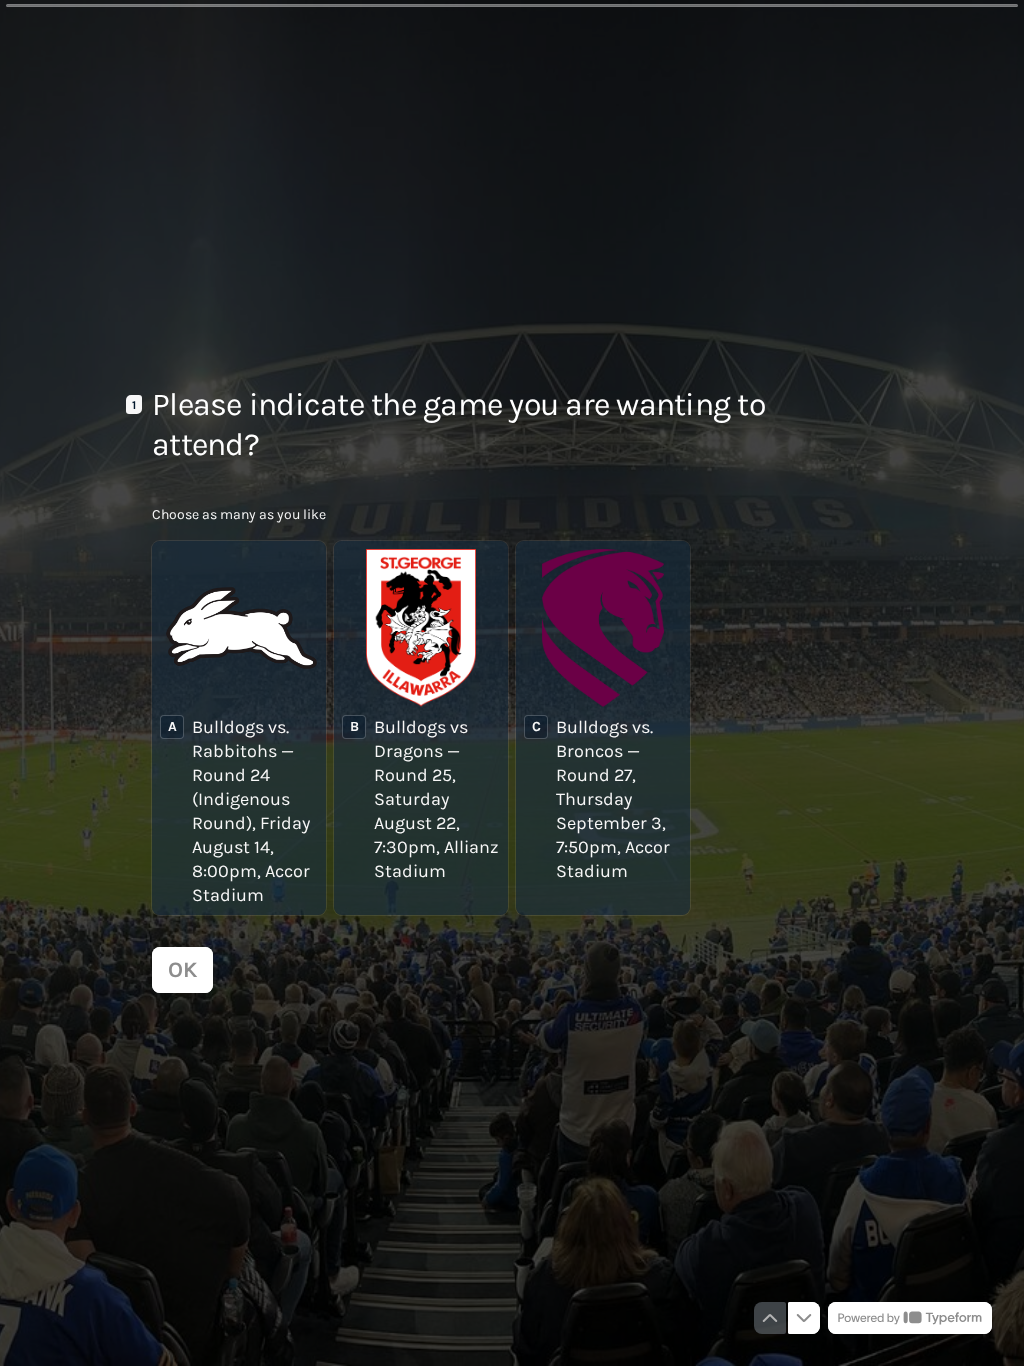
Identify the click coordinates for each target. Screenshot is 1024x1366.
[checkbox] (239, 728)
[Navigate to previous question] (770, 1318)
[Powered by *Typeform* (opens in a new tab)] (910, 1318)
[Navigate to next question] (804, 1318)
